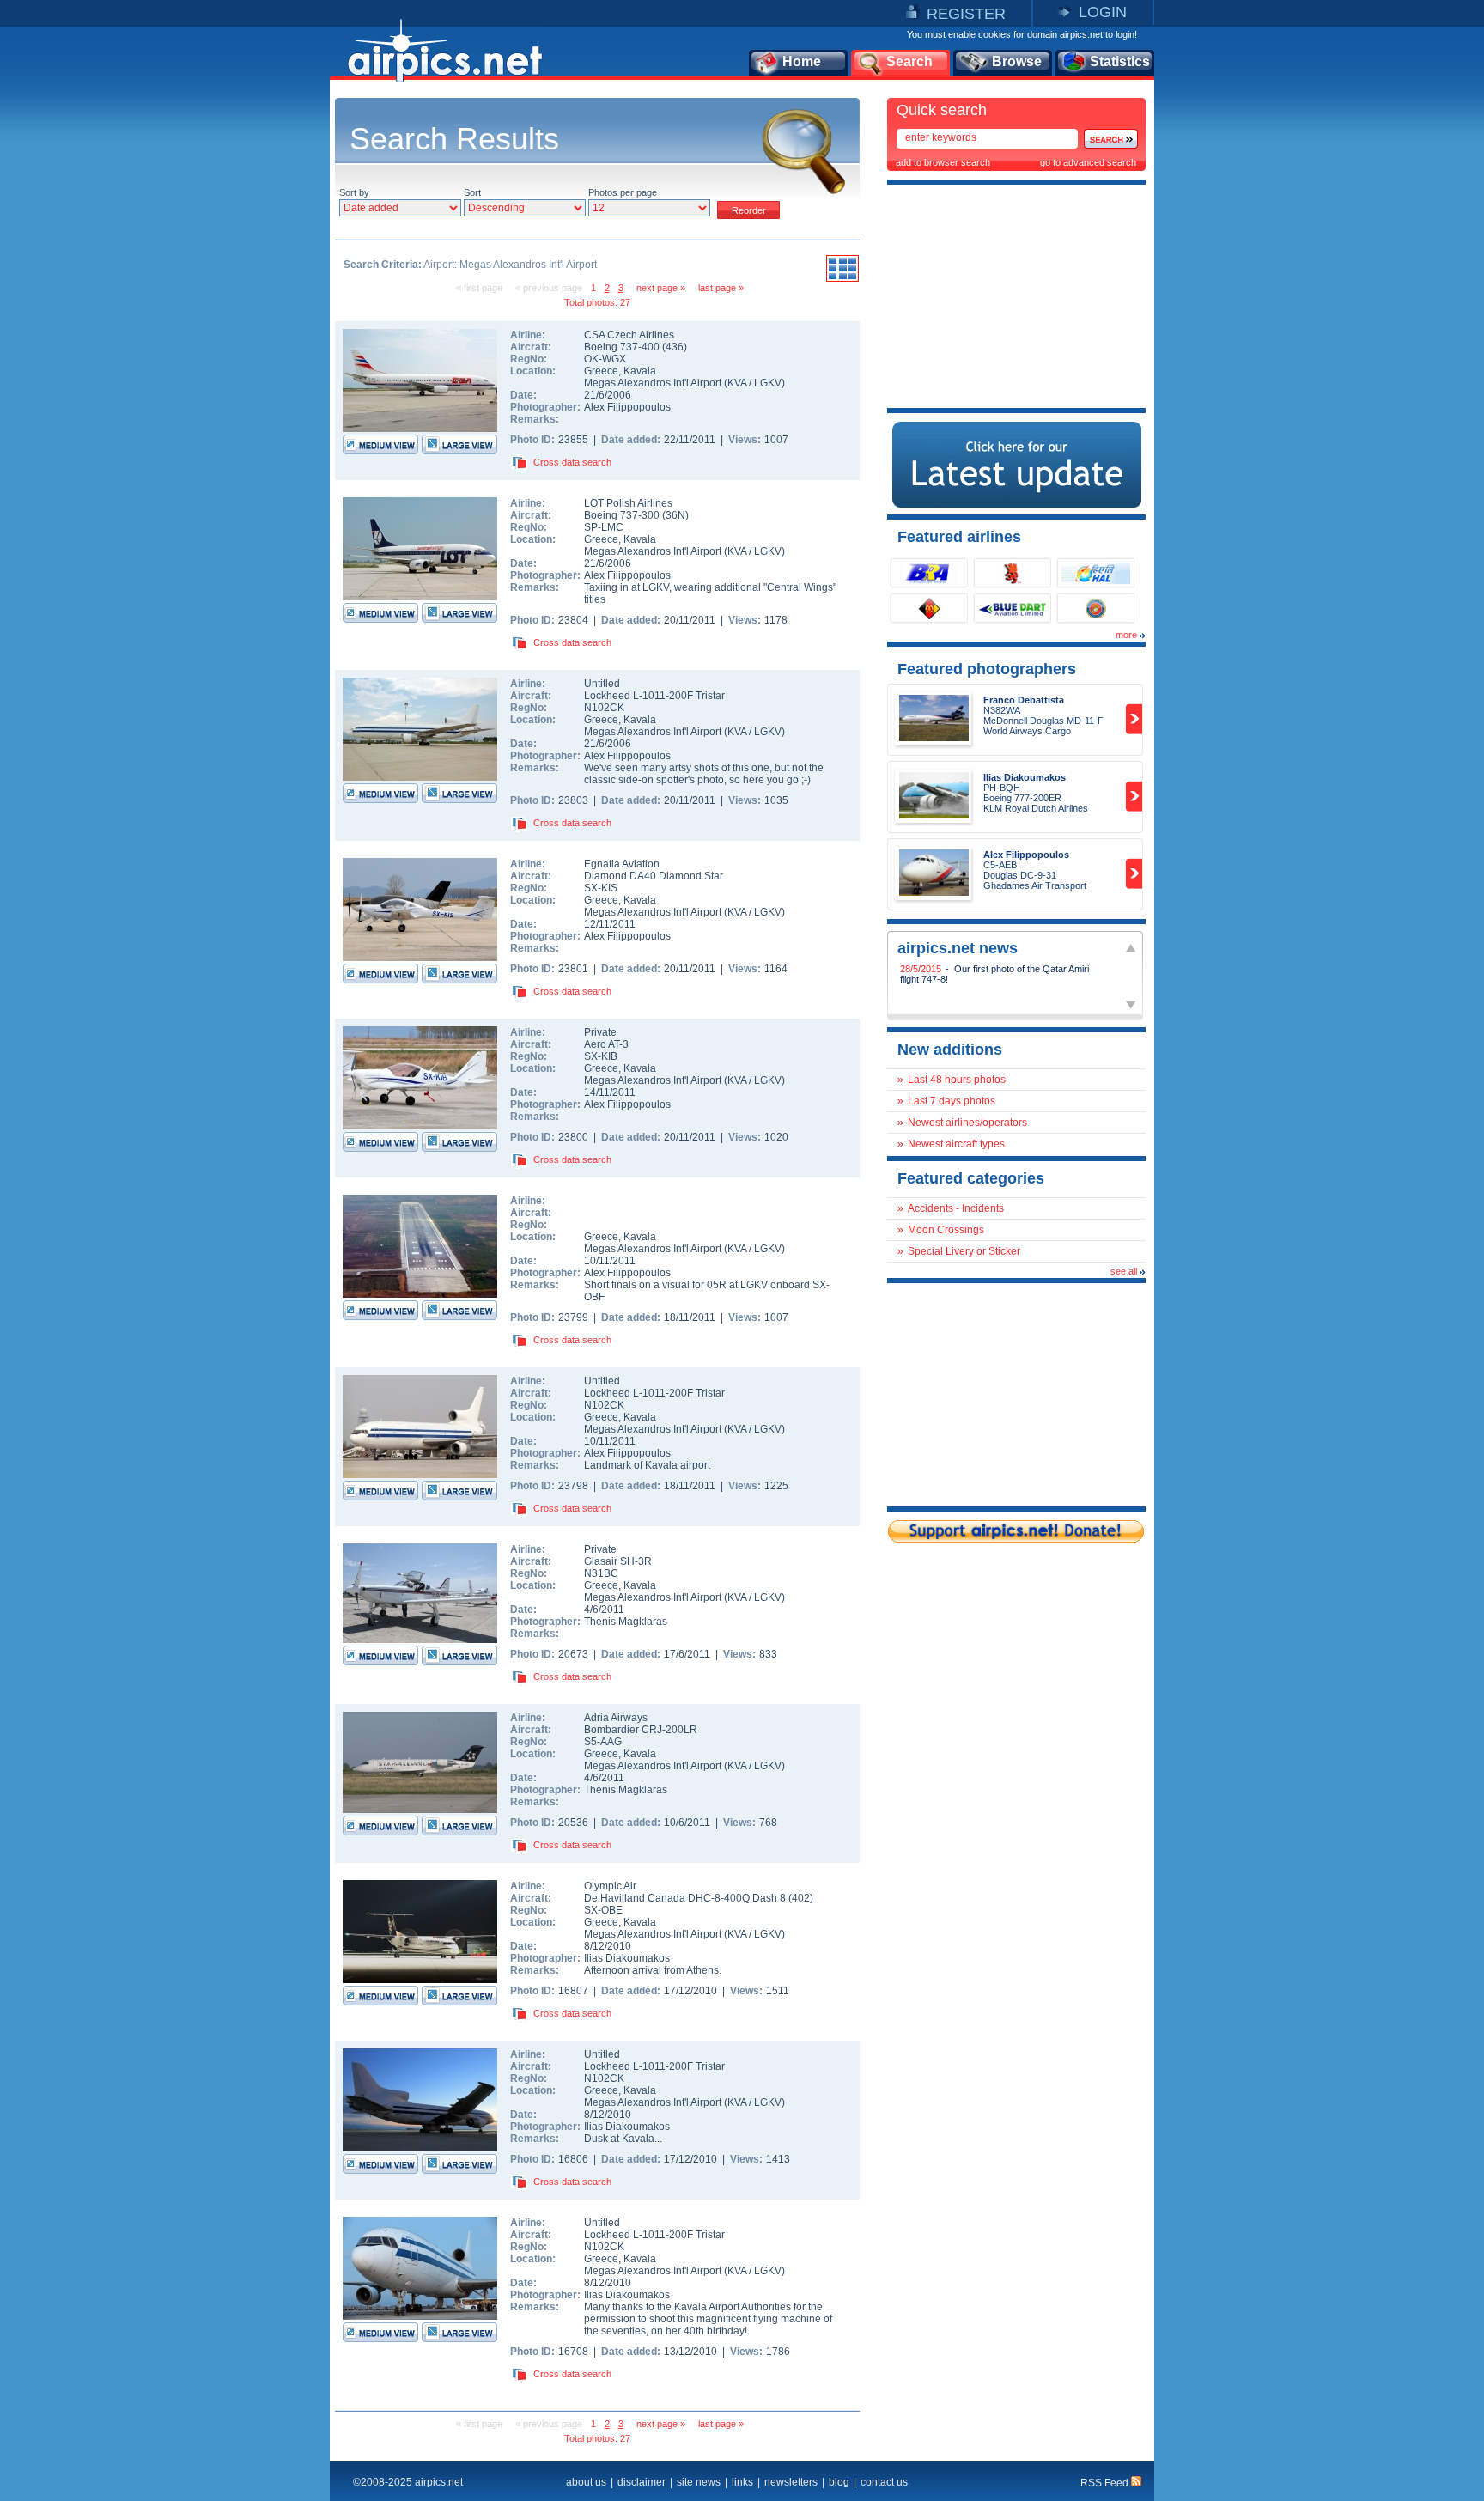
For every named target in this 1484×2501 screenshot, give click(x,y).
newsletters (791, 2482)
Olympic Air (610, 1886)
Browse (1017, 61)
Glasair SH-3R (618, 1561)
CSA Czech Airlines (629, 335)
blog (839, 2482)
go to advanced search (1088, 162)
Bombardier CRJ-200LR (641, 1730)
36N (675, 515)
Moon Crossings (946, 1230)
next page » (661, 288)
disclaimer (642, 2482)
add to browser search (943, 162)
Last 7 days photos (952, 1101)
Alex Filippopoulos (627, 407)
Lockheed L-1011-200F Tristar (654, 696)
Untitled (602, 684)
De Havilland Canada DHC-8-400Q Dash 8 (686, 1898)
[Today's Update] (1017, 504)
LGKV (768, 383)
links (742, 2482)
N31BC (601, 1573)
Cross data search (572, 462)
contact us (884, 2482)
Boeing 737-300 (623, 515)
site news (699, 2482)
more (1126, 635)
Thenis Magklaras (626, 1622)
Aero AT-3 (606, 1044)
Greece (601, 371)
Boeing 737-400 (623, 347)
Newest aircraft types (956, 1144)
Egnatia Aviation (622, 864)
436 (675, 347)
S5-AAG (603, 1742)
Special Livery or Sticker (964, 1251)
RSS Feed (1106, 2483)
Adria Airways (616, 1718)
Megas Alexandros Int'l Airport (653, 383)
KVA (737, 383)
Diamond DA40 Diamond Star (654, 876)
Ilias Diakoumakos (627, 1958)
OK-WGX (605, 359)
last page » (721, 288)
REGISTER (966, 14)
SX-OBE (603, 1910)
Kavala (640, 371)
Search (909, 61)
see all (1124, 1271)
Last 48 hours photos (957, 1080)
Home (802, 61)
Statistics (1120, 61)
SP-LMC (604, 527)
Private (600, 1032)
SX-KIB (601, 1056)
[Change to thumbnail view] (842, 279)
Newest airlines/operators (967, 1123)
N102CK (604, 708)
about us (586, 2482)
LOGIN (1103, 12)
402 (801, 1898)
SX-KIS (601, 888)
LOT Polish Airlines (628, 503)
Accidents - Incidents (956, 1208)
